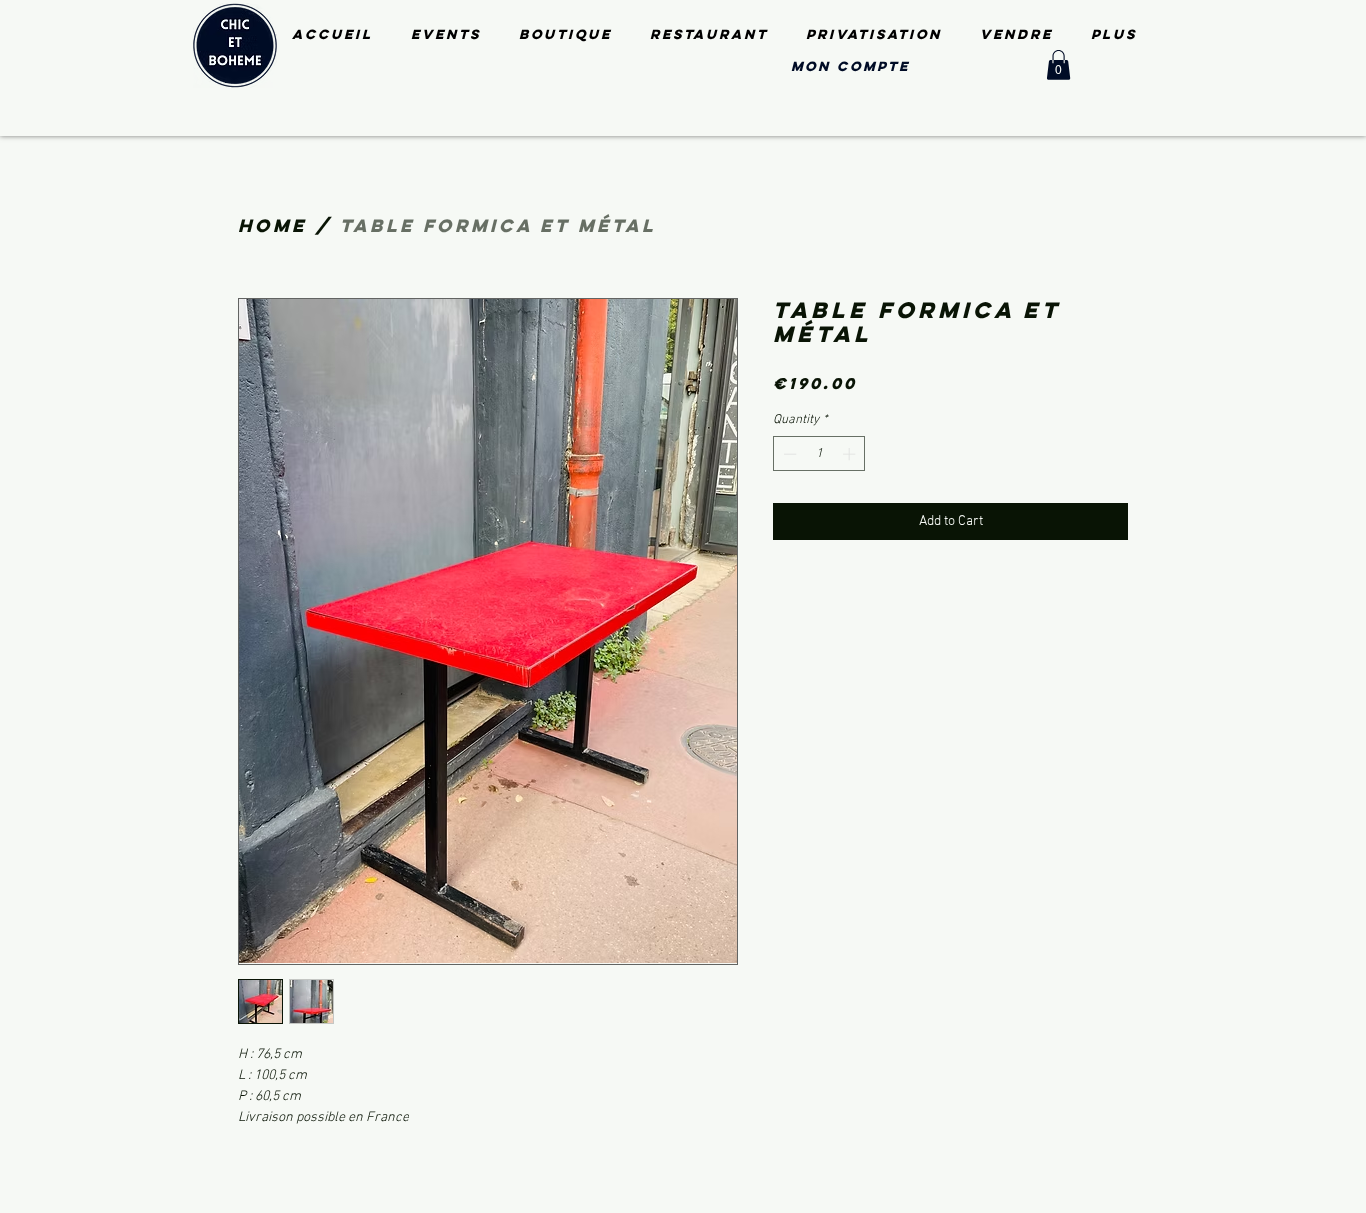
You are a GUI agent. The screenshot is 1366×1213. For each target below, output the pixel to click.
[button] (1058, 65)
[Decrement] (788, 454)
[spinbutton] (819, 454)
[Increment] (851, 454)
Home (272, 225)
